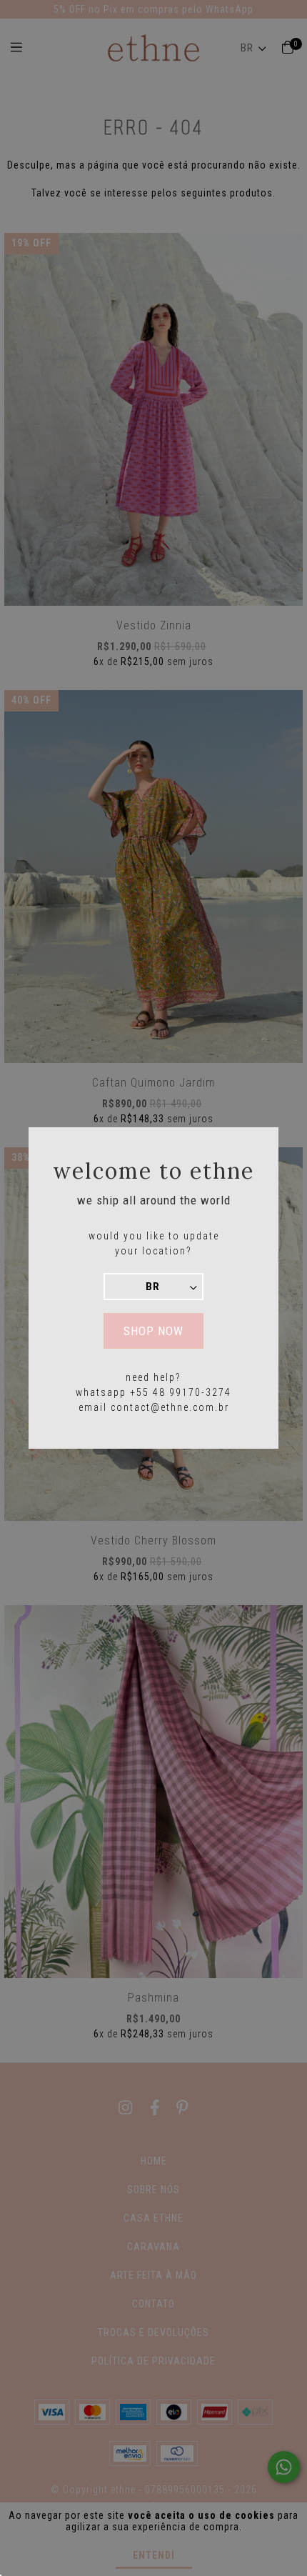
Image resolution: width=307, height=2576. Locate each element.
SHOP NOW (153, 1331)
